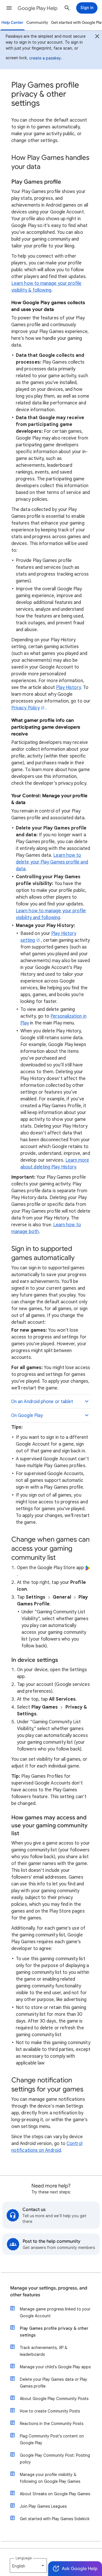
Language (24, 2558)
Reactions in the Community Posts (52, 2424)
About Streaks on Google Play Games (55, 2494)
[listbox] (28, 2566)
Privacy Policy (25, 708)
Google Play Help (38, 8)
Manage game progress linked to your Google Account (55, 2312)
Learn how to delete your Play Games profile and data (52, 862)
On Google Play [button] (27, 1416)
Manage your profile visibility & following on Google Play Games (50, 2478)
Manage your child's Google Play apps (55, 2367)
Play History (68, 688)
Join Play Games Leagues (43, 2506)
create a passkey (45, 58)
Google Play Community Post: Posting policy (55, 2459)
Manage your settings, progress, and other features (49, 2291)
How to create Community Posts (50, 2411)
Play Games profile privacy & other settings (54, 2332)
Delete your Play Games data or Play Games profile (54, 2383)
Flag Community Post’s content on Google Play (52, 2439)
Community (37, 23)
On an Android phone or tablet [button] (42, 1402)
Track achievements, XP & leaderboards (44, 2351)
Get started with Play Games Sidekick (55, 2519)
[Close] (97, 37)
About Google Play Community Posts (54, 2399)
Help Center (12, 23)
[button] (9, 8)
